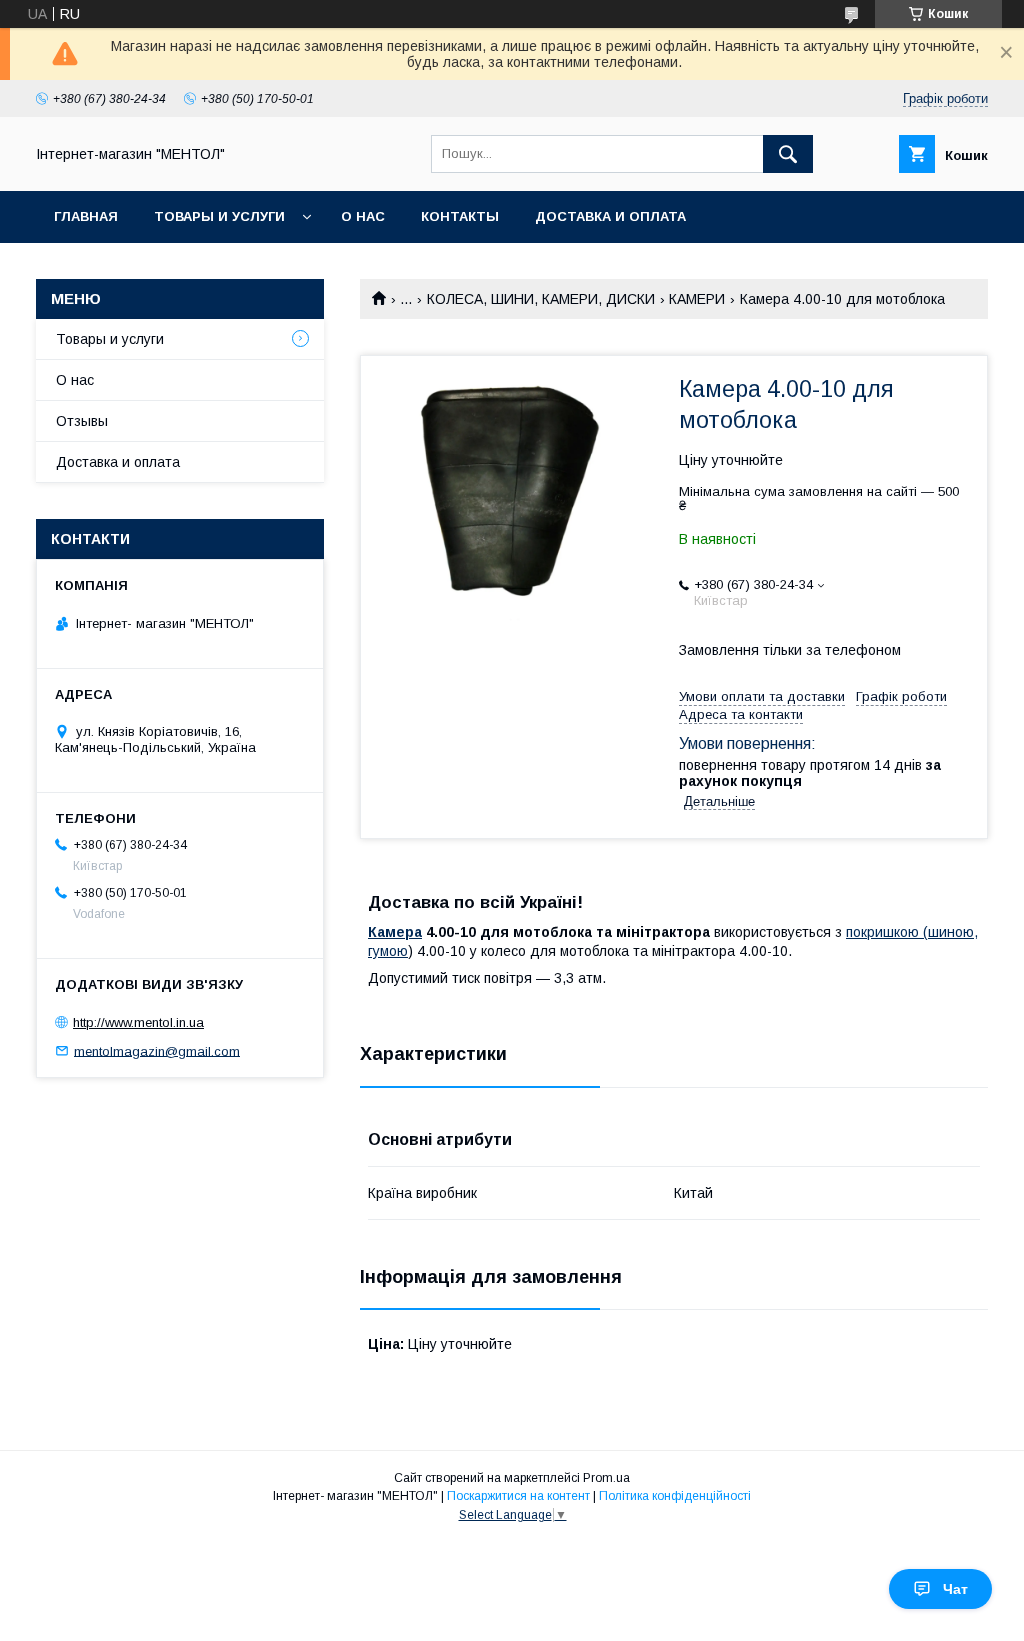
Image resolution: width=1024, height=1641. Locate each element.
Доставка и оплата (610, 216)
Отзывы (82, 421)
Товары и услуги (219, 216)
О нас (363, 216)
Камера (395, 932)
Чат (955, 1589)
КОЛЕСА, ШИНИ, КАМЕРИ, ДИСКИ (541, 299)
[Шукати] (788, 154)
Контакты (460, 216)
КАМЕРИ (697, 299)
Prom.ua (606, 1478)
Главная (86, 216)
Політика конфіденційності (675, 1496)
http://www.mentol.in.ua (138, 1022)
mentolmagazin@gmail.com (157, 1050)
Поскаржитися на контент (518, 1496)
